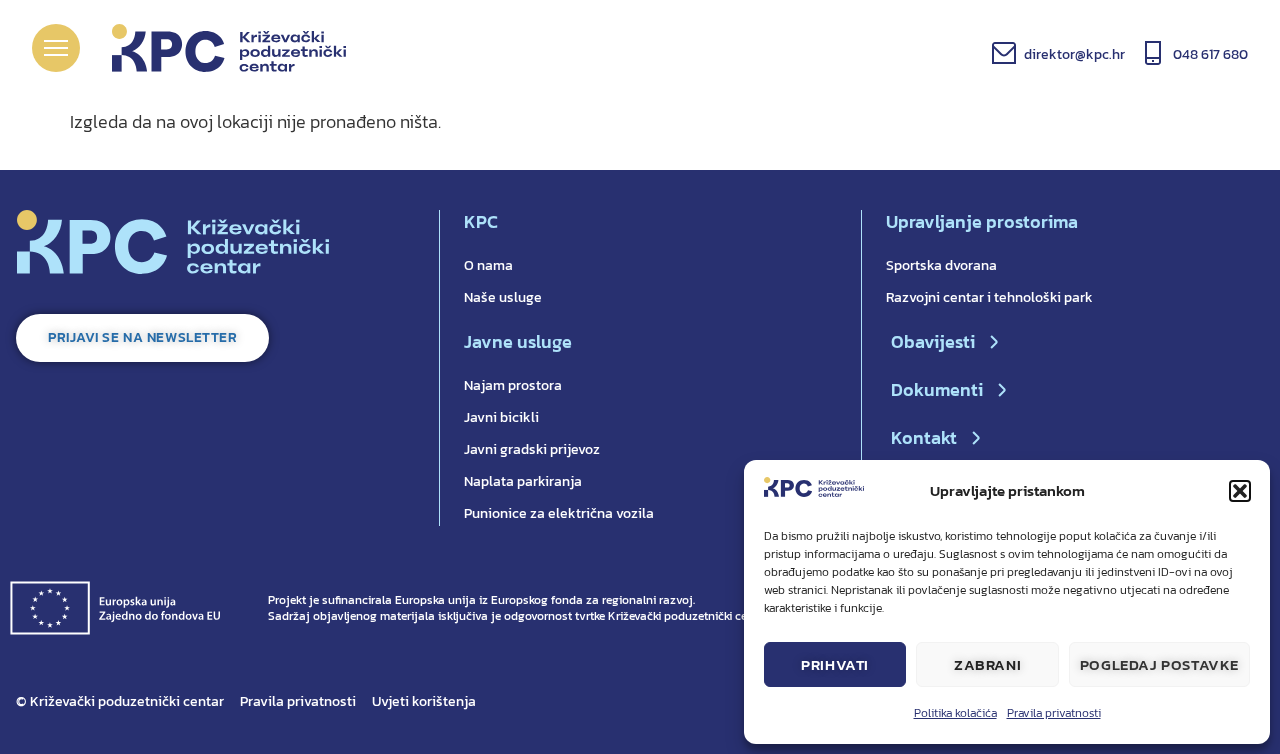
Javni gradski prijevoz (532, 449)
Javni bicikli (501, 417)
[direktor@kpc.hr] (1004, 53)
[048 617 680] (1153, 53)
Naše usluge (503, 297)
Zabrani (987, 664)
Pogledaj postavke (1159, 664)
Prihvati (835, 664)
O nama (488, 265)
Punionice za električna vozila (559, 513)
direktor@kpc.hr (1074, 54)
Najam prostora (513, 385)
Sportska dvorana (941, 265)
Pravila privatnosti (1054, 713)
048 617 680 (1210, 54)
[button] (1240, 491)
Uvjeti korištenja (424, 701)
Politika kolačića (955, 713)
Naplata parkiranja (523, 481)
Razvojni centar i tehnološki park (989, 297)
